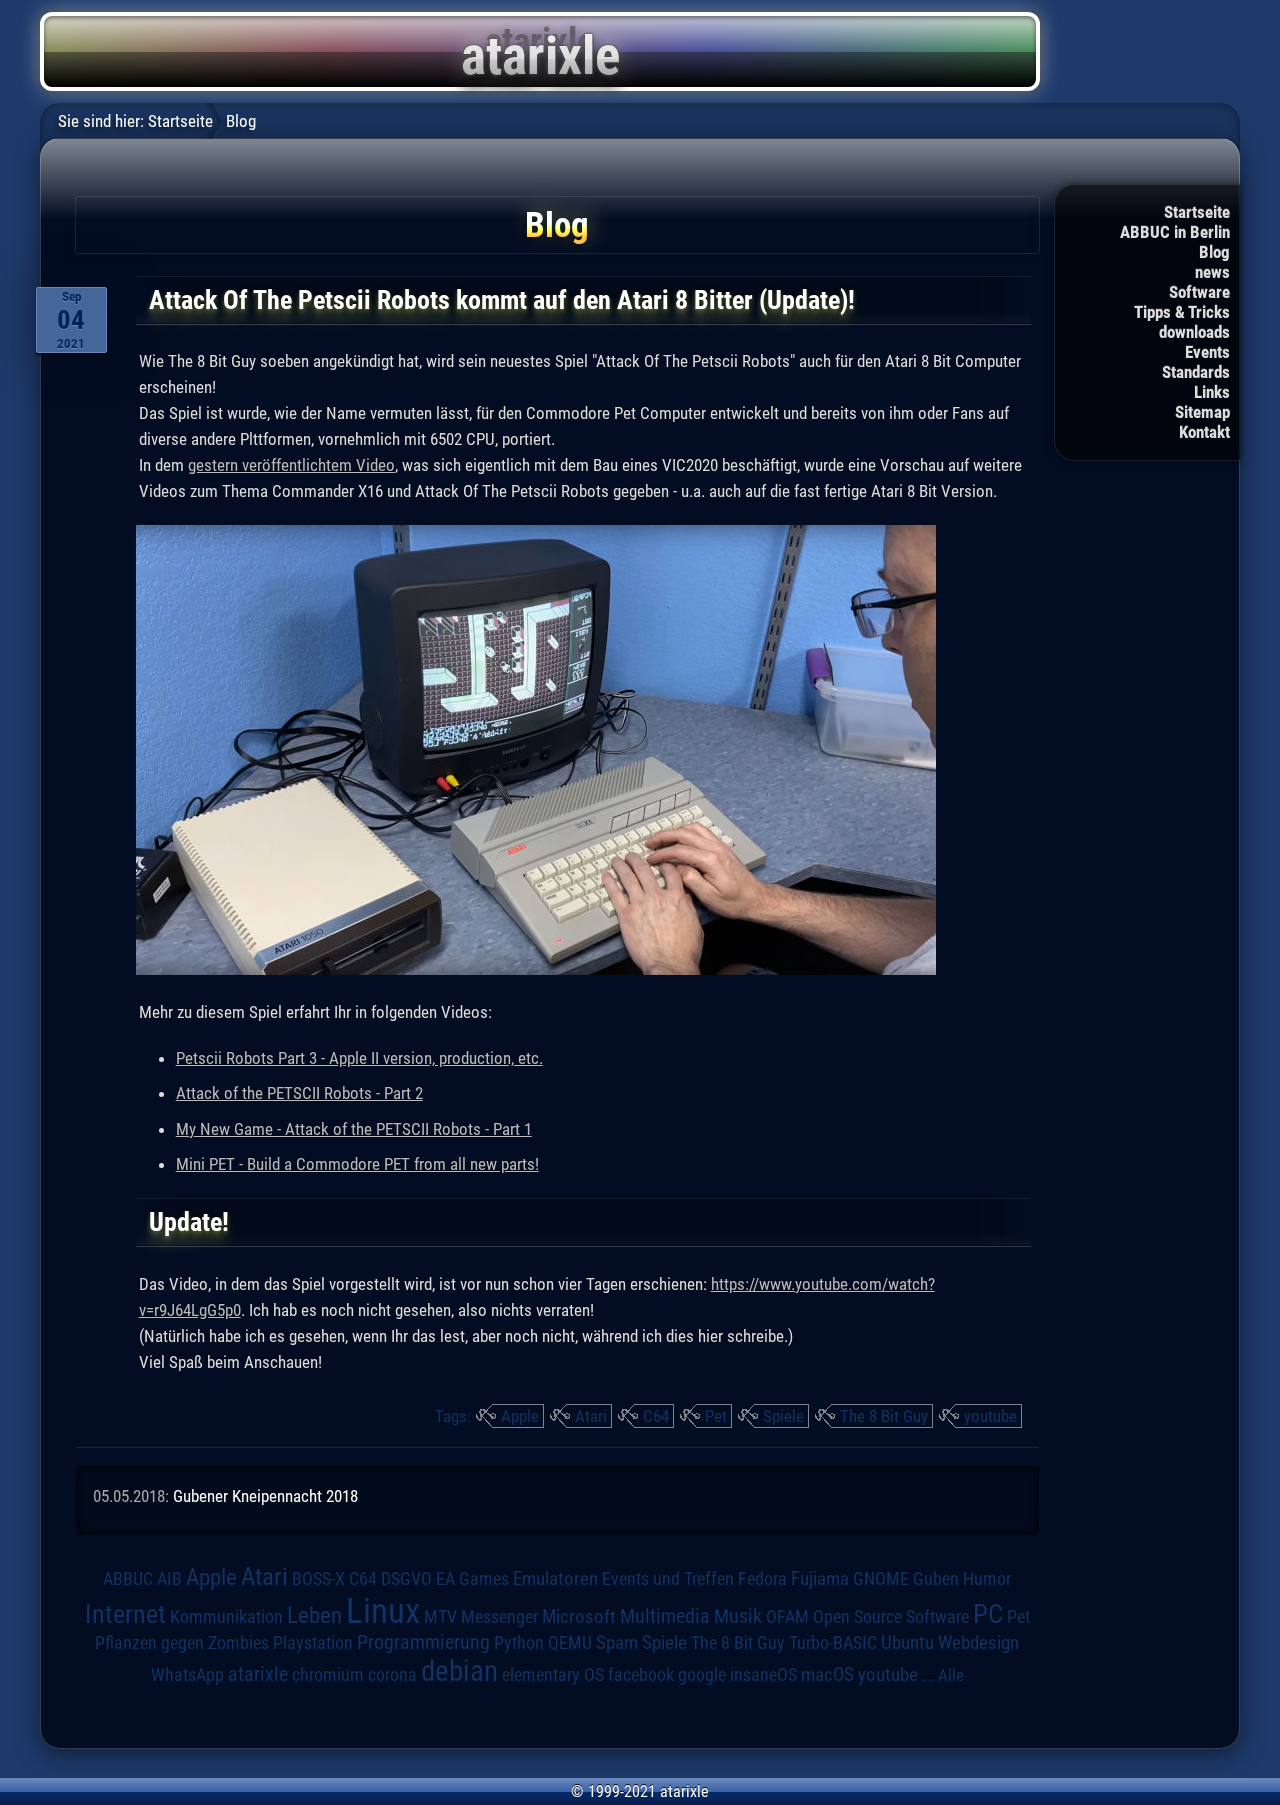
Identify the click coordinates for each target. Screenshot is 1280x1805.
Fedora (762, 1578)
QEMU (570, 1643)
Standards (1196, 372)
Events (1207, 352)
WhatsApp (187, 1675)
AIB (169, 1579)
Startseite (1197, 212)
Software (1199, 292)
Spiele (783, 1416)
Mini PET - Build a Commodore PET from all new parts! (357, 1164)
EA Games (472, 1579)
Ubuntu (907, 1643)
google (702, 1675)
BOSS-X (318, 1579)
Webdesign (978, 1643)
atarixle (258, 1674)
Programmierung (423, 1642)
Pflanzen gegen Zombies (182, 1643)
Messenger (499, 1617)
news (1212, 272)
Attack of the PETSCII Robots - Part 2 (299, 1093)
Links (1212, 392)
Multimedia (665, 1616)
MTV (440, 1616)
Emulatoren (555, 1579)
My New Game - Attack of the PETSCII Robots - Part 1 (354, 1129)
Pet (716, 1416)
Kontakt (1204, 432)
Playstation (313, 1643)
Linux (383, 1611)
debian (459, 1671)
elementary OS (553, 1674)
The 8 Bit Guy (884, 1416)
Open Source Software (891, 1617)
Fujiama (820, 1579)
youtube (990, 1416)
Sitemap (1202, 412)
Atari (591, 1416)
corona (392, 1675)
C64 (656, 1416)
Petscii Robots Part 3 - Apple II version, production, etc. (359, 1058)
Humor (987, 1579)
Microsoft (579, 1616)
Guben (936, 1579)
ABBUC (128, 1579)
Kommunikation (226, 1616)
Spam (617, 1643)
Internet (125, 1614)
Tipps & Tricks (1182, 312)
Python (519, 1643)
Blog (1214, 252)
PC (988, 1614)
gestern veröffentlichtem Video (291, 465)
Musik (738, 1616)
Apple (520, 1416)
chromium (328, 1675)
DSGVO (406, 1578)
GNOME (881, 1578)
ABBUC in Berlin (1175, 232)
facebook (641, 1675)
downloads (1194, 332)
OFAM (787, 1617)
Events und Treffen (668, 1578)
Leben (314, 1615)
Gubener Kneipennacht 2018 (265, 1496)
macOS (827, 1674)
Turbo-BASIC (833, 1642)
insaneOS (763, 1675)
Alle (951, 1675)
